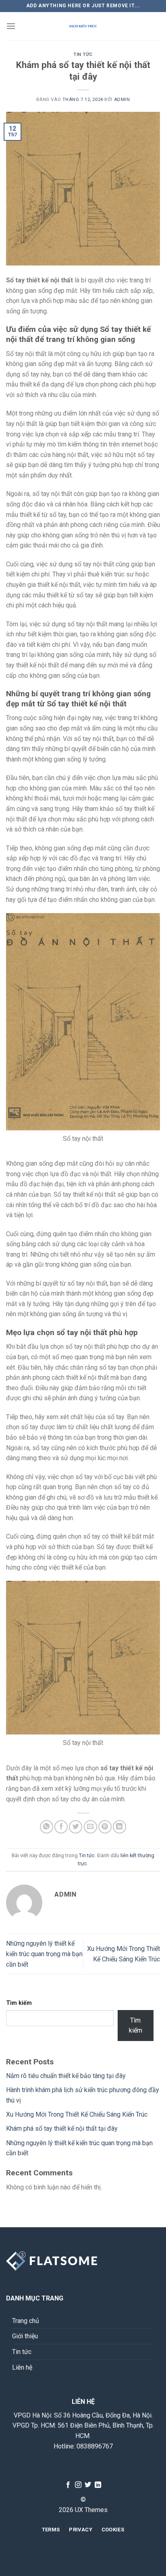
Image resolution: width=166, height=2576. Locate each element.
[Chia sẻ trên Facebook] (61, 1827)
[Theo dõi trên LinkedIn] (98, 2485)
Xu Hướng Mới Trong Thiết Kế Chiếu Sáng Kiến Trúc (77, 2114)
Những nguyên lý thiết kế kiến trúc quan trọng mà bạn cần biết (44, 1954)
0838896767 (95, 2446)
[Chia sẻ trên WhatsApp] (47, 1827)
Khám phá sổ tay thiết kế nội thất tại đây (62, 2128)
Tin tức (83, 55)
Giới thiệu (25, 2336)
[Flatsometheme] (83, 26)
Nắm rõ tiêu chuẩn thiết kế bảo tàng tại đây (66, 2076)
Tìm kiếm (19, 2003)
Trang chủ (26, 2321)
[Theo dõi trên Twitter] (88, 2485)
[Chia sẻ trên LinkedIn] (119, 1827)
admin (122, 100)
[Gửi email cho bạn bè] (90, 1827)
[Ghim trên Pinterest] (105, 1827)
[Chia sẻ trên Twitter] (76, 1827)
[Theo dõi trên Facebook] (68, 2485)
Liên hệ (22, 2367)
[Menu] (11, 26)
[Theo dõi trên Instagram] (78, 2485)
